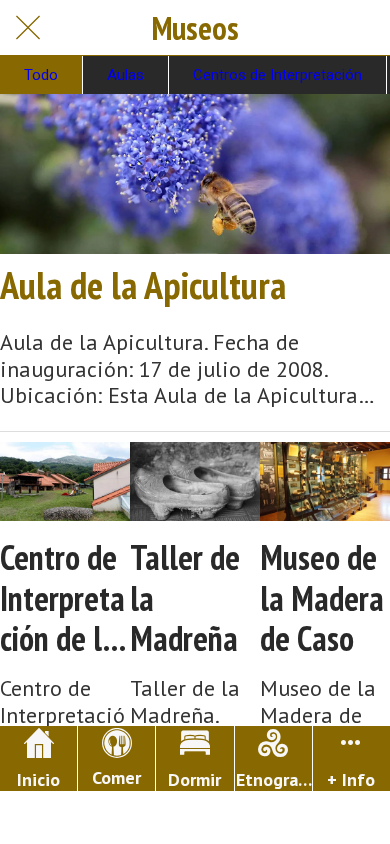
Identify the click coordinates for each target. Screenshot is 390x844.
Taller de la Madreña (185, 598)
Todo (41, 75)
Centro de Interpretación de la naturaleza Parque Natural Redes (62, 598)
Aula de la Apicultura (143, 285)
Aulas (125, 75)
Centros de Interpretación (277, 75)
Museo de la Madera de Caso (322, 598)
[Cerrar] (28, 28)
